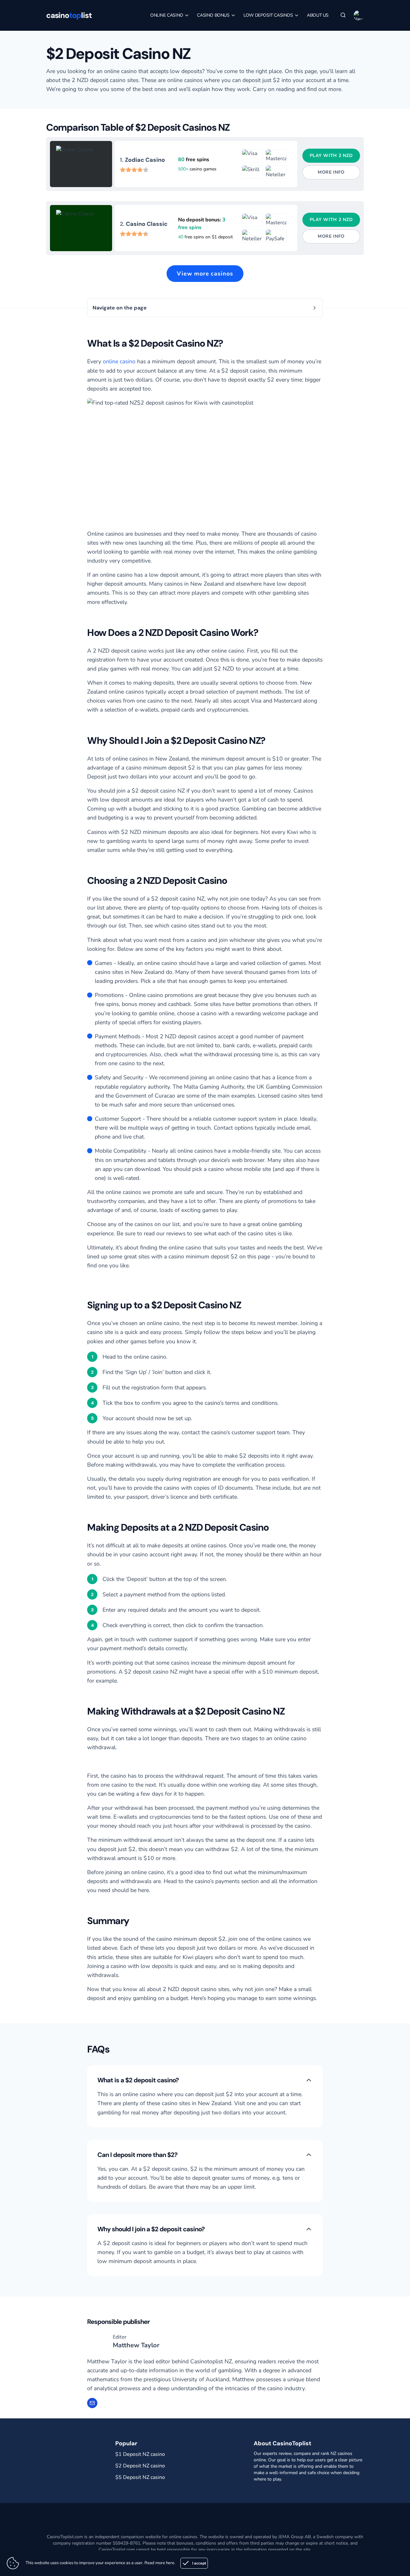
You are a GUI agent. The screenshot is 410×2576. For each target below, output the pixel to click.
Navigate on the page (120, 308)
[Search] (343, 15)
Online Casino (167, 15)
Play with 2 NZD (331, 156)
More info (331, 172)
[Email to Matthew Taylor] (92, 2403)
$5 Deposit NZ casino (140, 2477)
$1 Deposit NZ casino (140, 2454)
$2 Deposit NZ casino (140, 2466)
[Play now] (81, 164)
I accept (199, 2563)
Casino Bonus (214, 15)
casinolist (69, 15)
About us (318, 15)
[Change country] (359, 15)
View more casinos (205, 274)
